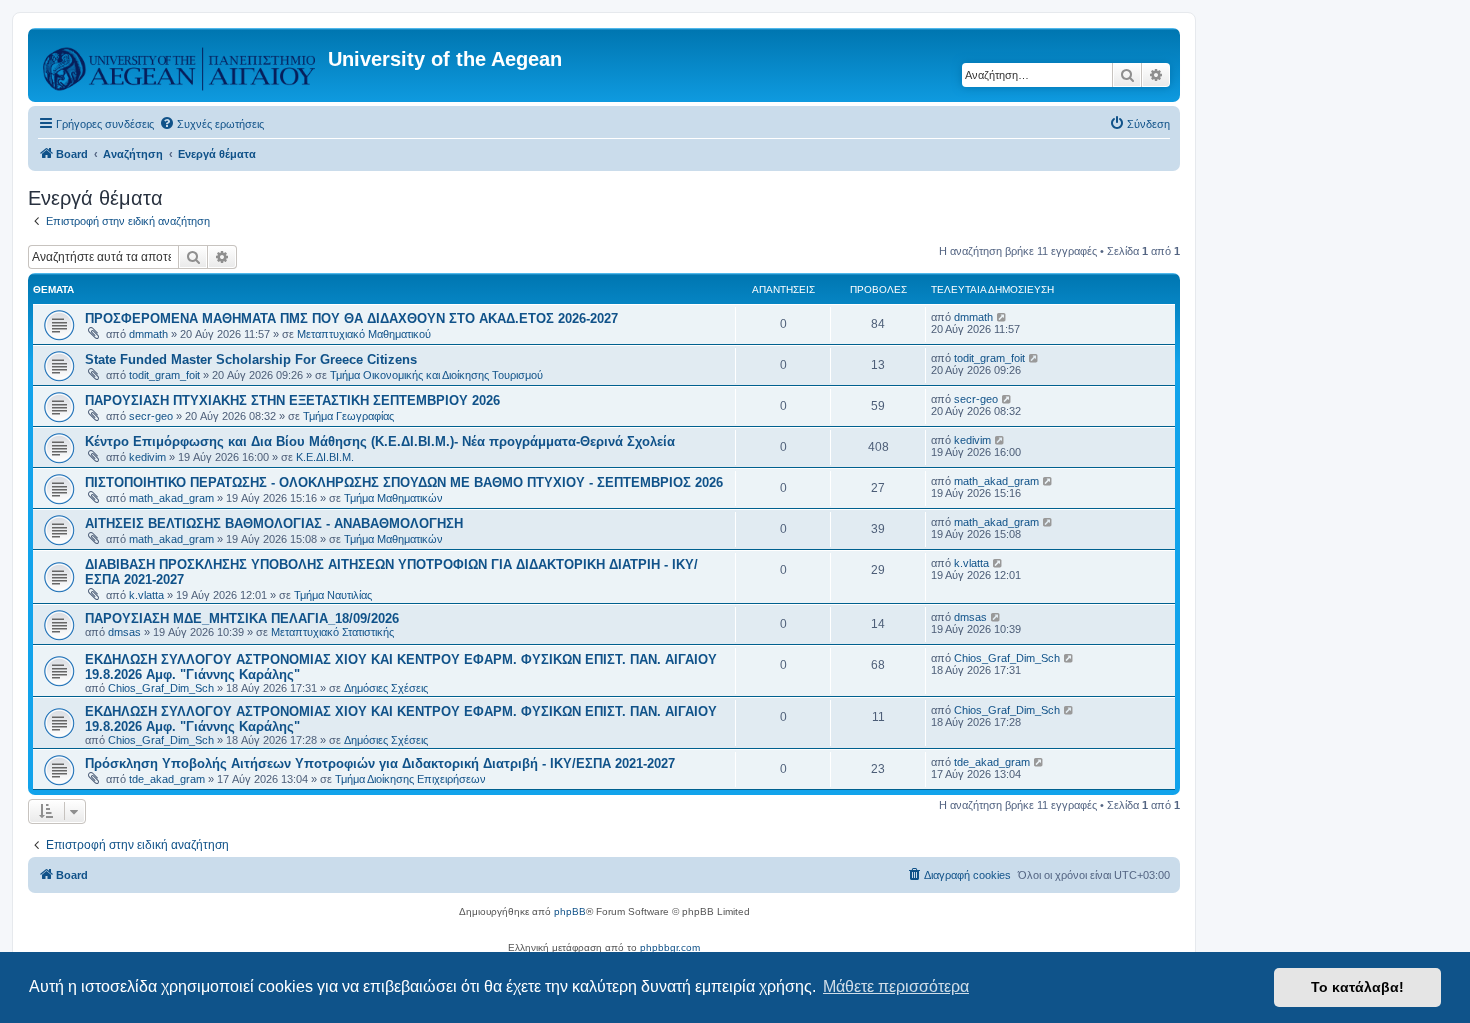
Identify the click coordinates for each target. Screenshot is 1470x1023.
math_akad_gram (171, 498)
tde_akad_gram (167, 779)
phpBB (570, 911)
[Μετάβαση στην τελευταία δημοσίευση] (1002, 317)
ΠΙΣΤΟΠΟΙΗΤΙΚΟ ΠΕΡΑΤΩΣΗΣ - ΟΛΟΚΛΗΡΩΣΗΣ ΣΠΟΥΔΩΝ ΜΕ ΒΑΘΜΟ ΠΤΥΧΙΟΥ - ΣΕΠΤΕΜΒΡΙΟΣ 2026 (404, 482)
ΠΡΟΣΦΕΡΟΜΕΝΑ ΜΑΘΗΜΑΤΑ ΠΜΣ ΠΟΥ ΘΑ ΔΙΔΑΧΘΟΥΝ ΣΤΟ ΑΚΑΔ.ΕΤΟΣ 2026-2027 (351, 318)
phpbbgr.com (670, 947)
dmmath (148, 334)
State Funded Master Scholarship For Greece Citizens (251, 359)
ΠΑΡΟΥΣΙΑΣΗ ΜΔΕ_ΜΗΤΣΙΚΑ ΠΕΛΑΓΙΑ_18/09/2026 (242, 618)
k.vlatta (146, 595)
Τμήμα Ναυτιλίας (333, 595)
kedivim (147, 457)
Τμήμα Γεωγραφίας (348, 416)
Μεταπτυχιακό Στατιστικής (332, 632)
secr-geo (151, 416)
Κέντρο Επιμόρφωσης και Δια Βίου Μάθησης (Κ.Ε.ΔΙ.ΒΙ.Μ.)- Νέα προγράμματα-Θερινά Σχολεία (380, 441)
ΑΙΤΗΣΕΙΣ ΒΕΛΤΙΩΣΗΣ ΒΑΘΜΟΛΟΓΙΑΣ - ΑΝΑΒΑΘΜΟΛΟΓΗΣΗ (274, 523)
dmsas (124, 632)
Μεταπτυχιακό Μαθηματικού (364, 334)
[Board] (180, 65)
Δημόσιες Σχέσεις (386, 688)
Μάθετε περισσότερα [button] (896, 986)
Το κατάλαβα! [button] (1357, 987)
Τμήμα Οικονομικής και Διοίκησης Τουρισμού (436, 375)
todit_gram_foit (164, 375)
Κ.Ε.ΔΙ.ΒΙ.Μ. (325, 457)
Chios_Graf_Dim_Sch (161, 688)
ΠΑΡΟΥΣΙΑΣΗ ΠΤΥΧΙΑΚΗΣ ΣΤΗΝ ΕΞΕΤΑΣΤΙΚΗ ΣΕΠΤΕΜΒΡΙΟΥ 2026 (292, 400)
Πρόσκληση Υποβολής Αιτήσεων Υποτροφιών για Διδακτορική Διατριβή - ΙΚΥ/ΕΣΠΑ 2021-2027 (380, 763)
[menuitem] (211, 124)
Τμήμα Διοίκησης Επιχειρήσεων (410, 779)
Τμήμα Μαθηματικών (393, 498)
